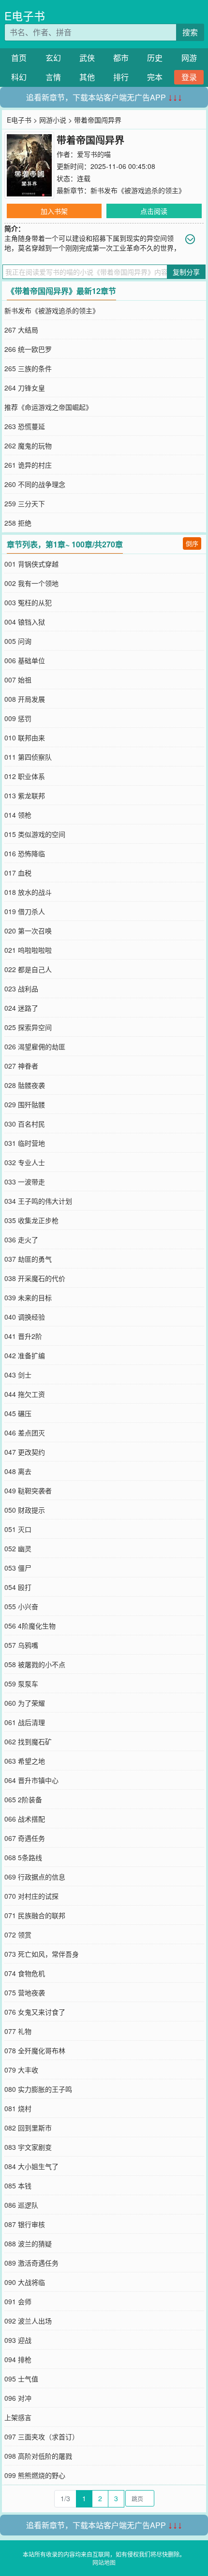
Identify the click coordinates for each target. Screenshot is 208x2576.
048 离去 (18, 1471)
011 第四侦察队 (28, 757)
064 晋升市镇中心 (31, 1780)
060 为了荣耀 (25, 1703)
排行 (121, 77)
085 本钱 (18, 2186)
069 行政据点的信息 (35, 1877)
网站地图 (104, 2562)
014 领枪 (18, 815)
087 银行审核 (25, 2224)
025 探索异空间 (28, 1027)
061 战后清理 (25, 1722)
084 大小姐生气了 (31, 2166)
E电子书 (25, 16)
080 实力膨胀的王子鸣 (38, 2089)
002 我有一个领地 (31, 583)
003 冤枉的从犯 (28, 602)
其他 (87, 77)
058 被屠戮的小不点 (35, 1664)
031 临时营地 (25, 1143)
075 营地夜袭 (25, 1992)
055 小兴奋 (21, 1606)
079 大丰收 (21, 2070)
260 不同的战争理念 (35, 484)
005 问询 (18, 641)
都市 (121, 58)
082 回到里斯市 (28, 2128)
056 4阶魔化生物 (30, 1626)
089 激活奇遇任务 (31, 2263)
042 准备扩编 (25, 1355)
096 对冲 (18, 2398)
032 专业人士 (25, 1162)
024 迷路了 (21, 1008)
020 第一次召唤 (28, 931)
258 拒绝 (18, 523)
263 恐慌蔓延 (25, 426)
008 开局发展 (25, 699)
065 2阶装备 (23, 1799)
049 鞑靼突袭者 (28, 1490)
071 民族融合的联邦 (35, 1915)
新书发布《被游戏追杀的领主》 (138, 190)
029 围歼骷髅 (25, 1104)
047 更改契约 (25, 1452)
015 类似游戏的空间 (35, 834)
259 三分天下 (25, 503)
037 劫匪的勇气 (28, 1259)
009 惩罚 (18, 718)
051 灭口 (18, 1529)
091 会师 (18, 2301)
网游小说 (53, 120)
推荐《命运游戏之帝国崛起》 (48, 407)
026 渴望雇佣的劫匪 (35, 1046)
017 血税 (18, 873)
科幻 (19, 77)
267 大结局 (21, 330)
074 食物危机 (25, 1973)
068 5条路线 (23, 1857)
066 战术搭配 (25, 1819)
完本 (155, 77)
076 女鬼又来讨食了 (35, 2012)
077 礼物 (18, 2031)
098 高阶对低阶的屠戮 (38, 2456)
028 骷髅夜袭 (25, 1085)
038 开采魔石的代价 (35, 1278)
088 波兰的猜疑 (28, 2243)
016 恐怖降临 (25, 853)
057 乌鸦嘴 (21, 1645)
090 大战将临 (25, 2282)
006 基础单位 (25, 660)
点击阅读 (154, 211)
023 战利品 (21, 989)
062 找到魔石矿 (28, 1741)
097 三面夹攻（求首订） (42, 2437)
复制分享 (186, 272)
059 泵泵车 (21, 1684)
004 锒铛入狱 (25, 622)
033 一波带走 (25, 1182)
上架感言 (18, 2417)
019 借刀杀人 (25, 911)
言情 (53, 77)
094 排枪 (18, 2359)
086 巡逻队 (21, 2205)
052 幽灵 (18, 1548)
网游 (189, 58)
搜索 (190, 32)
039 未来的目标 (28, 1297)
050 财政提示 (25, 1510)
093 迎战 (18, 2340)
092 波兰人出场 (28, 2321)
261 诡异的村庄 (28, 465)
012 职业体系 (25, 776)
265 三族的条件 (28, 368)
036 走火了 (21, 1239)
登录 (189, 77)
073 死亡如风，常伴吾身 (42, 1954)
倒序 (192, 543)
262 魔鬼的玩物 (28, 446)
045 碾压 (18, 1413)
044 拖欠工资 (25, 1394)
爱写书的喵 (94, 154)
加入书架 (54, 211)
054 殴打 (18, 1587)
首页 (19, 58)
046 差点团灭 (25, 1433)
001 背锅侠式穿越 (31, 564)
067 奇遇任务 (25, 1838)
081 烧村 (18, 2108)
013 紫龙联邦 (25, 795)
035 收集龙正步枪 (31, 1220)
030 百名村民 (25, 1124)
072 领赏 (18, 1935)
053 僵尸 (18, 1568)
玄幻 (53, 58)
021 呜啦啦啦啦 (28, 950)
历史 (155, 58)
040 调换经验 (25, 1317)
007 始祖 (18, 680)
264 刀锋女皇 (25, 388)
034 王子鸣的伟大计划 (38, 1201)
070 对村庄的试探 (31, 1896)
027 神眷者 (21, 1066)
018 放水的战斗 (28, 892)
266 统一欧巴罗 (28, 349)
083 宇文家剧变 (28, 2147)
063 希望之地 (25, 1761)
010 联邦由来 (25, 738)
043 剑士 (18, 1375)
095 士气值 (21, 2379)
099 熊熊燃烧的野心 (35, 2475)
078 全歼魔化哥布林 (35, 2050)
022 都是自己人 (28, 969)
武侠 (87, 58)
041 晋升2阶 (23, 1336)
